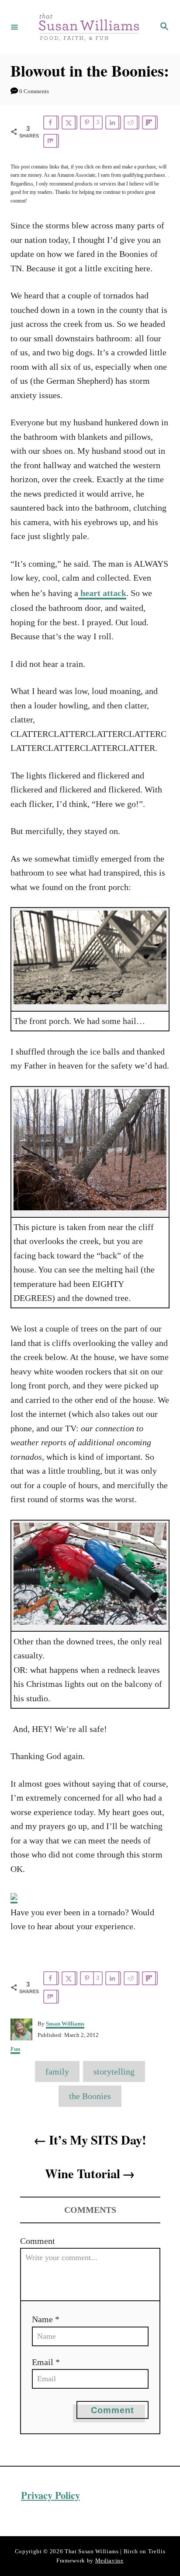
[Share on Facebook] (51, 123)
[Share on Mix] (51, 141)
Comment (38, 2241)
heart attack (102, 593)
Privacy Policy (50, 2495)
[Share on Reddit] (132, 123)
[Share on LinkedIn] (113, 123)
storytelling (114, 2071)
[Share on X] (69, 123)
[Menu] (14, 27)
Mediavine (109, 2561)
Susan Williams (65, 2024)
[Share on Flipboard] (150, 123)
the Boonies (90, 2096)
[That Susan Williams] (89, 27)
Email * (46, 2362)
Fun (15, 2049)
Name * (46, 2319)
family (57, 2071)
